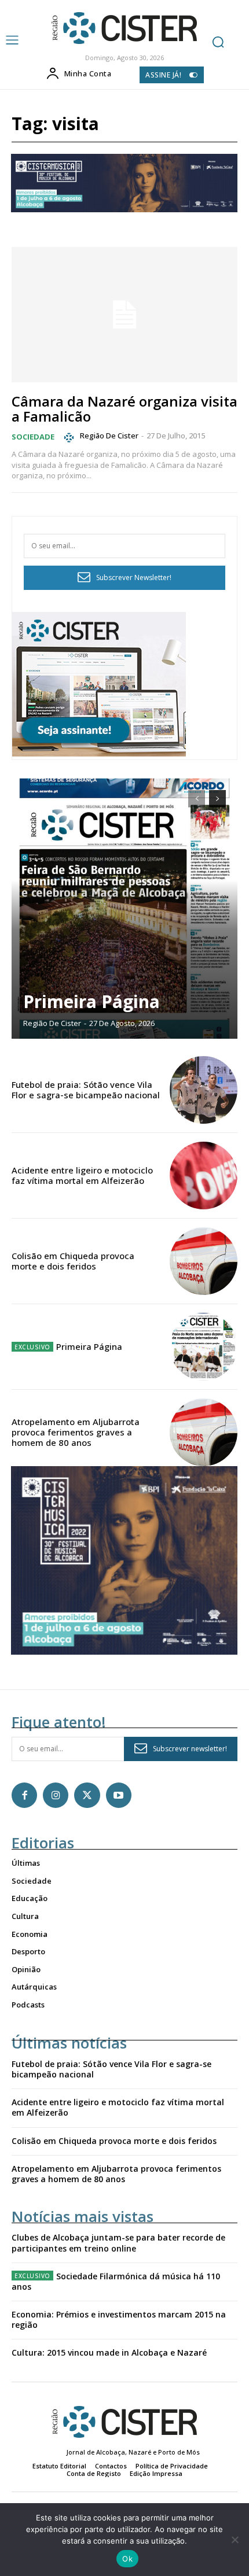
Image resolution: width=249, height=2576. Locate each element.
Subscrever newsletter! (190, 1749)
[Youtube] (119, 1795)
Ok (127, 2559)
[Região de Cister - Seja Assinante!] (99, 753)
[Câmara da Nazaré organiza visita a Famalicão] (124, 315)
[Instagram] (56, 1795)
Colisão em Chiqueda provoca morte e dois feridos (73, 1261)
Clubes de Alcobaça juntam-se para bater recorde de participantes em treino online (118, 2243)
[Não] (235, 2540)
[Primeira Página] (124, 909)
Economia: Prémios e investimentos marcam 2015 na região (119, 2319)
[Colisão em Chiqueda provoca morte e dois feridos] (204, 1261)
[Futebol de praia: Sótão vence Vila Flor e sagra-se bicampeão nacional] (204, 1090)
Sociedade (33, 437)
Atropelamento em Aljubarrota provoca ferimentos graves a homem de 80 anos (76, 1432)
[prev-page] (197, 799)
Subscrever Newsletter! (134, 577)
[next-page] (217, 799)
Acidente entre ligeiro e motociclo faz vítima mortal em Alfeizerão (82, 1175)
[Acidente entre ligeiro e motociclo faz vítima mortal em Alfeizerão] (204, 1176)
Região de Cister (109, 436)
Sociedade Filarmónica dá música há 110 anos (116, 2281)
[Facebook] (24, 1795)
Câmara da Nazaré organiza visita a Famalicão (124, 409)
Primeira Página (91, 1001)
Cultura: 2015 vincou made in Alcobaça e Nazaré (109, 2352)
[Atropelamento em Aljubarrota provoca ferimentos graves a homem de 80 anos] (204, 1432)
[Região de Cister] (123, 28)
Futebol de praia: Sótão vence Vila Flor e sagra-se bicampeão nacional (86, 1090)
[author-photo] (71, 437)
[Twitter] (87, 1795)
